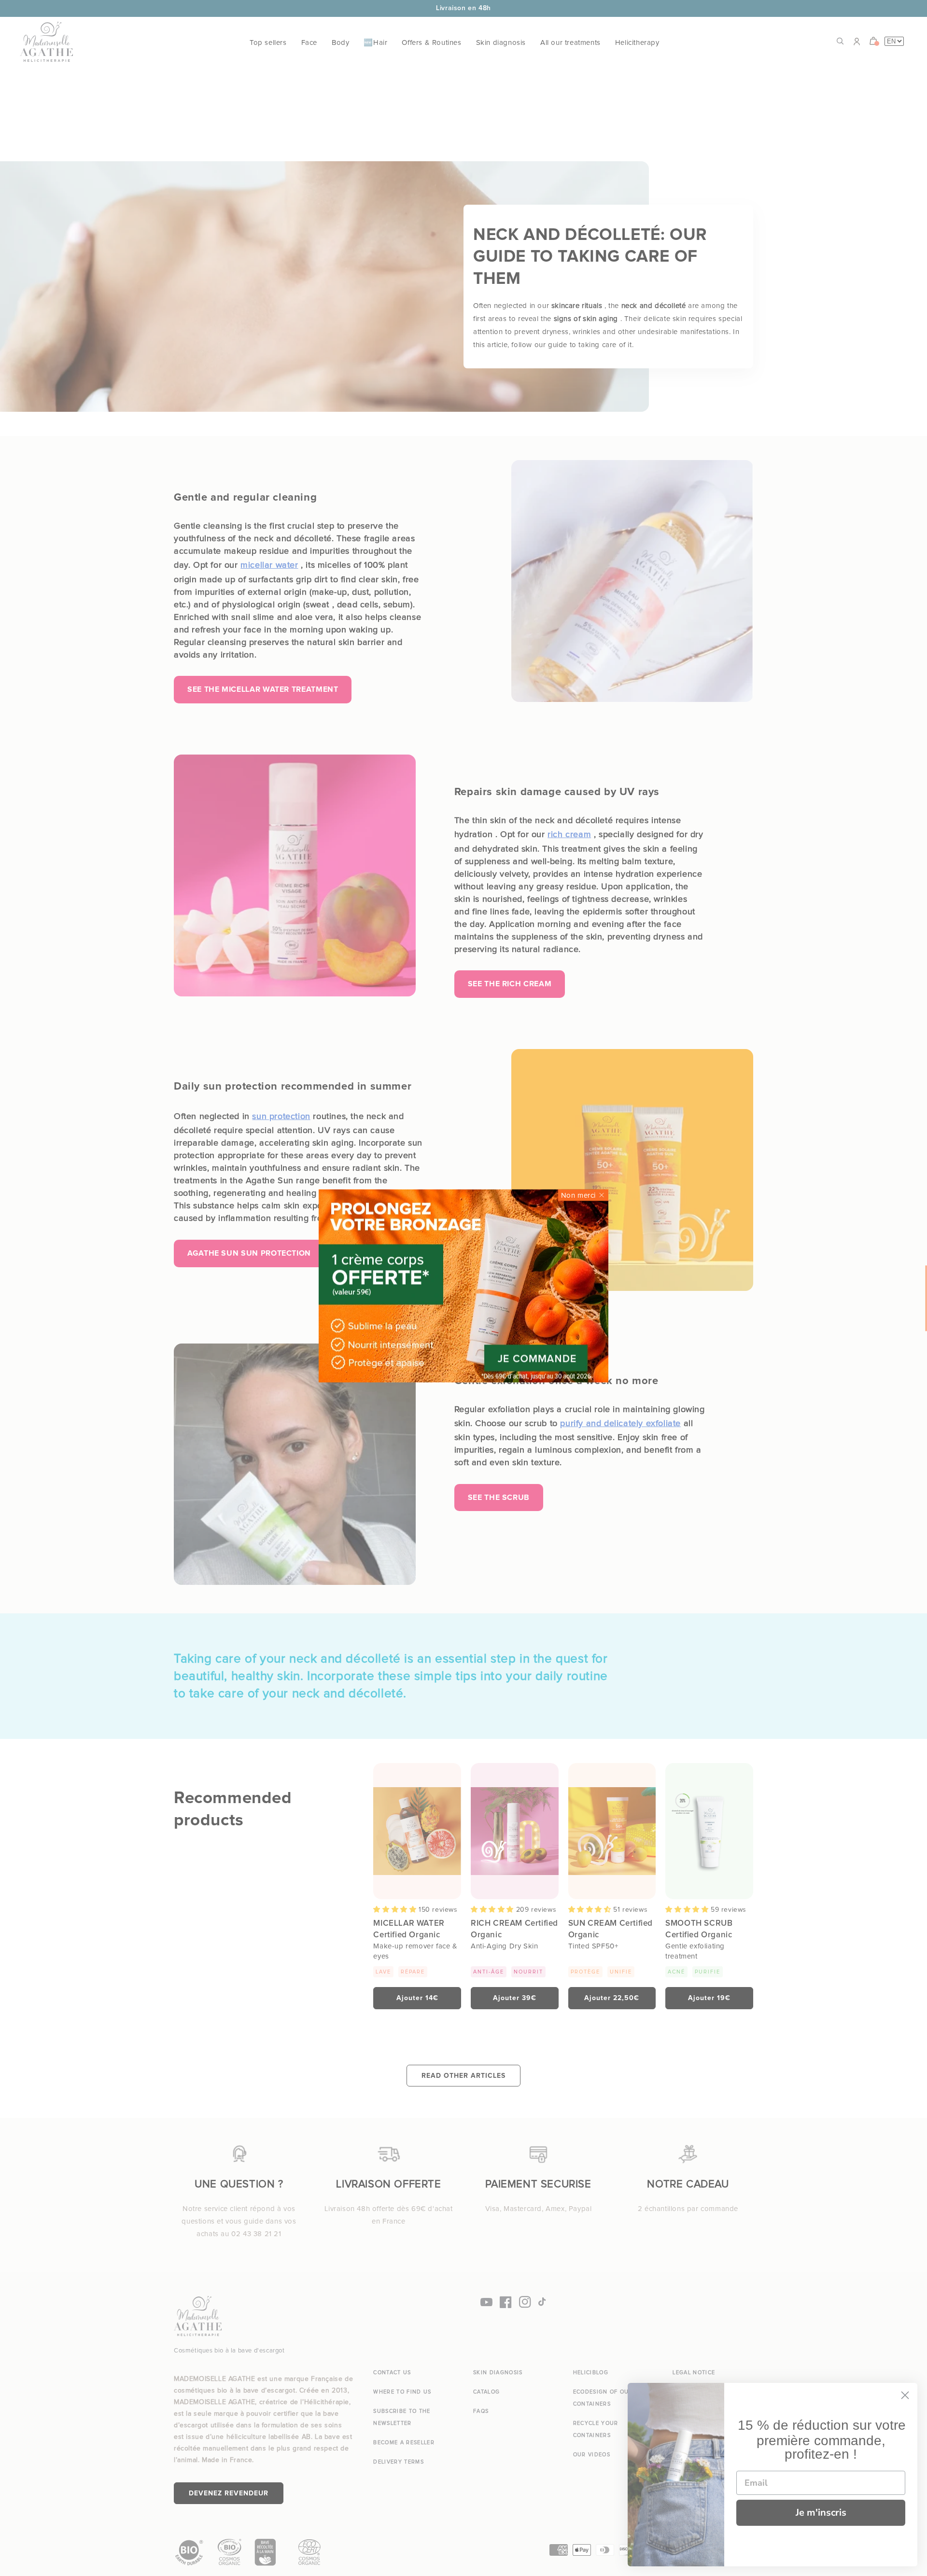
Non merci (578, 1195)
